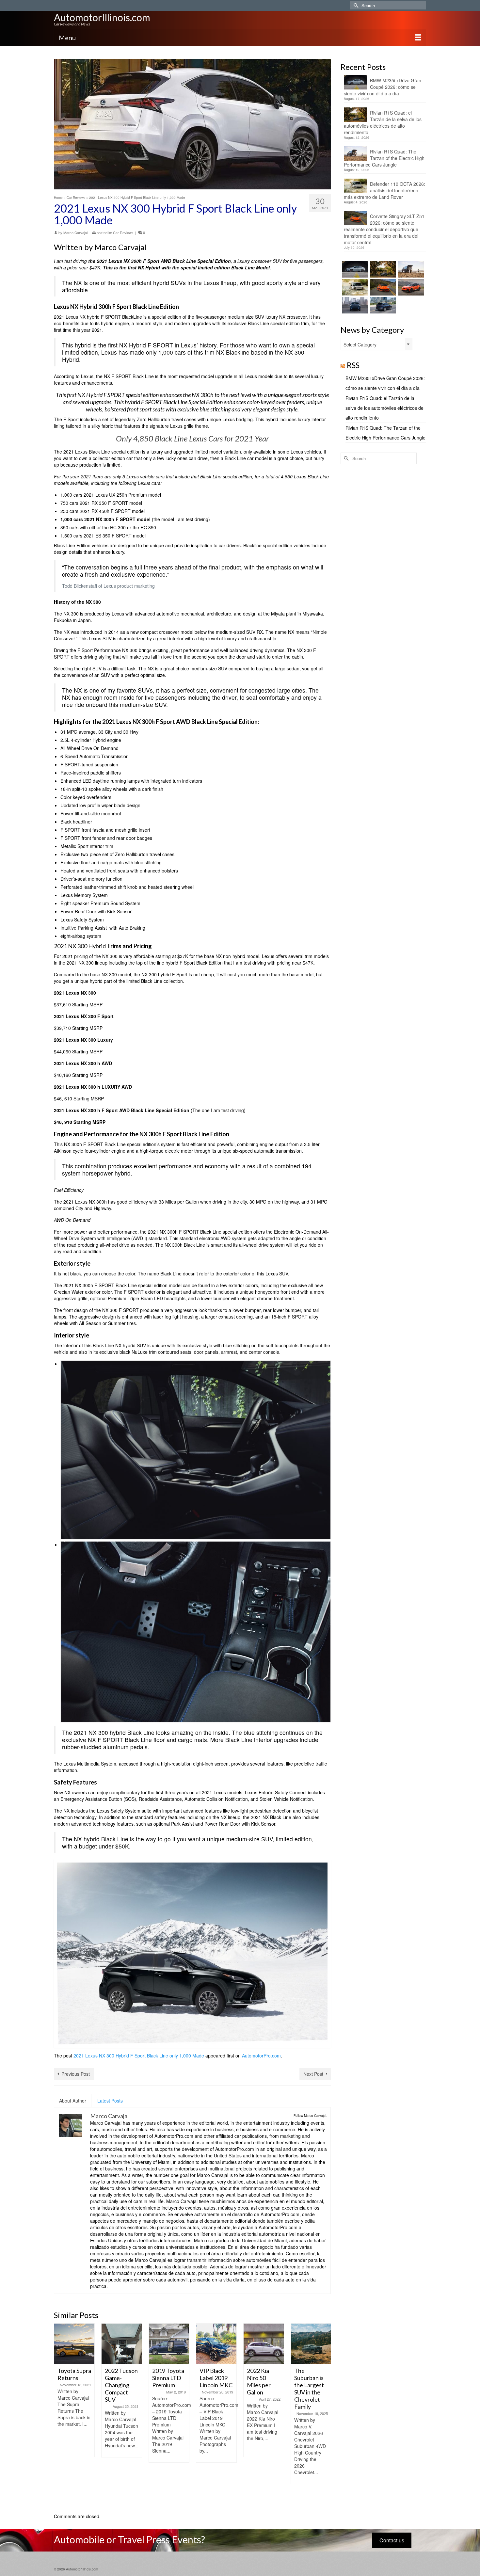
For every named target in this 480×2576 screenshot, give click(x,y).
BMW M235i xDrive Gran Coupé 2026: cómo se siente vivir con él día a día (383, 87)
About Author (73, 2101)
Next (325, 2415)
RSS (353, 365)
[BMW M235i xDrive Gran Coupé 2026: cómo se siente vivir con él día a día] (354, 269)
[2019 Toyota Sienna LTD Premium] (169, 2344)
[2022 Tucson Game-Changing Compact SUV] (122, 2344)
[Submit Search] (355, 5)
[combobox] (376, 344)
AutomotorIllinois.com (102, 17)
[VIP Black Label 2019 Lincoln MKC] (216, 2344)
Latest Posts (110, 2101)
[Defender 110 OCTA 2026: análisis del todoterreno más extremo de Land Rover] (354, 287)
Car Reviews (123, 232)
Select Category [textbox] (360, 344)
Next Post (313, 2074)
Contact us (392, 2540)
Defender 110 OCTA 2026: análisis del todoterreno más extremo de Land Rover (384, 190)
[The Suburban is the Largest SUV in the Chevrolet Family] (311, 2344)
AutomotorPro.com (261, 2056)
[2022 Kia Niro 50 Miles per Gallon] (264, 2344)
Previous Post (76, 2074)
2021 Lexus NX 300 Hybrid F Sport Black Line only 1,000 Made (139, 2056)
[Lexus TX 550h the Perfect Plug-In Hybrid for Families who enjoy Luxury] (382, 305)
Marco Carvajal (75, 232)
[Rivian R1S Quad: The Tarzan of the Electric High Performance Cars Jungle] (410, 269)
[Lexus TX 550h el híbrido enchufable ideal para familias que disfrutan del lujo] (354, 305)
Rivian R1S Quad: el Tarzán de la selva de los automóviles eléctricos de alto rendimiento (383, 122)
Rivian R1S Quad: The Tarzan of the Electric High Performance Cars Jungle (384, 158)
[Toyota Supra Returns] (74, 2344)
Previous (60, 2415)
